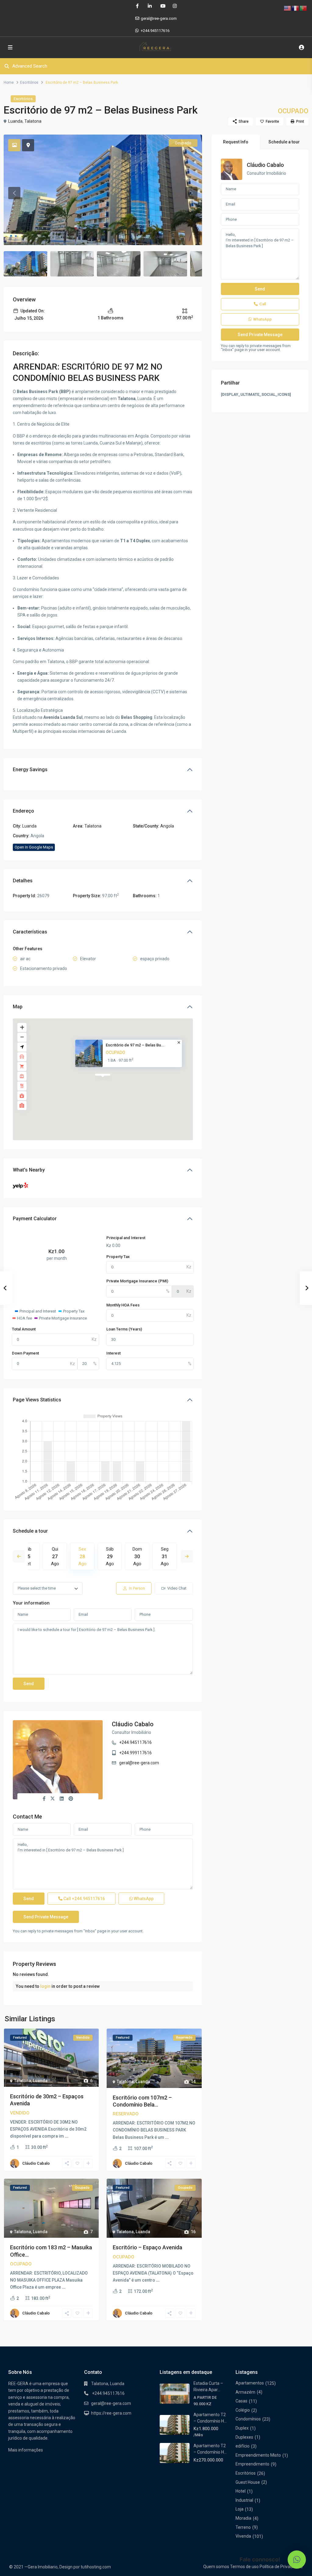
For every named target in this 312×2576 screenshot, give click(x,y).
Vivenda (243, 2536)
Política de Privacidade (281, 2567)
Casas (241, 2401)
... (67, 2136)
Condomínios (248, 2419)
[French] (296, 8)
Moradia (243, 2518)
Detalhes (23, 881)
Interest (113, 1353)
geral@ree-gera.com (139, 1763)
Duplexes (244, 2437)
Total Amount (24, 1329)
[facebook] (137, 6)
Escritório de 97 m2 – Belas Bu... (135, 1045)
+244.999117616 (135, 1753)
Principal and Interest (126, 1238)
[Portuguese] (303, 8)
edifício (243, 2446)
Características (30, 932)
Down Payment (25, 1353)
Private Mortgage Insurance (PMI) (137, 1281)
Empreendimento (252, 2464)
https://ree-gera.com (111, 2413)
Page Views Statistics (37, 1400)
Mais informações (26, 2450)
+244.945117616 (155, 31)
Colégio (243, 2410)
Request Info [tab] (236, 142)
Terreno (243, 2527)
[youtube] (162, 6)
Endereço (23, 811)
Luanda (15, 121)
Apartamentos (250, 2383)
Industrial (244, 2500)
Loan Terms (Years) (124, 1329)
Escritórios (29, 83)
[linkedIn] (150, 6)
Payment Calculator (35, 1219)
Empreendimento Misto (258, 2455)
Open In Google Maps (34, 847)
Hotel (241, 2491)
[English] (288, 8)
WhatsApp (143, 1899)
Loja (239, 2509)
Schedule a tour (30, 1531)
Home (9, 83)
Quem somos (216, 2567)
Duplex (242, 2428)
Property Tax (118, 1257)
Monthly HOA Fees (123, 1305)
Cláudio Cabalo (133, 1724)
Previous (19, 1556)
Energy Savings (30, 770)
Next (187, 1556)
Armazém (245, 2392)
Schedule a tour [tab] (284, 142)
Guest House (248, 2482)
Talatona (33, 121)
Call (84, 1899)
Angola (167, 826)
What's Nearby (29, 1170)
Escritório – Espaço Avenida (147, 2247)
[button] (297, 2560)
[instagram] (175, 6)
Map (18, 1007)
